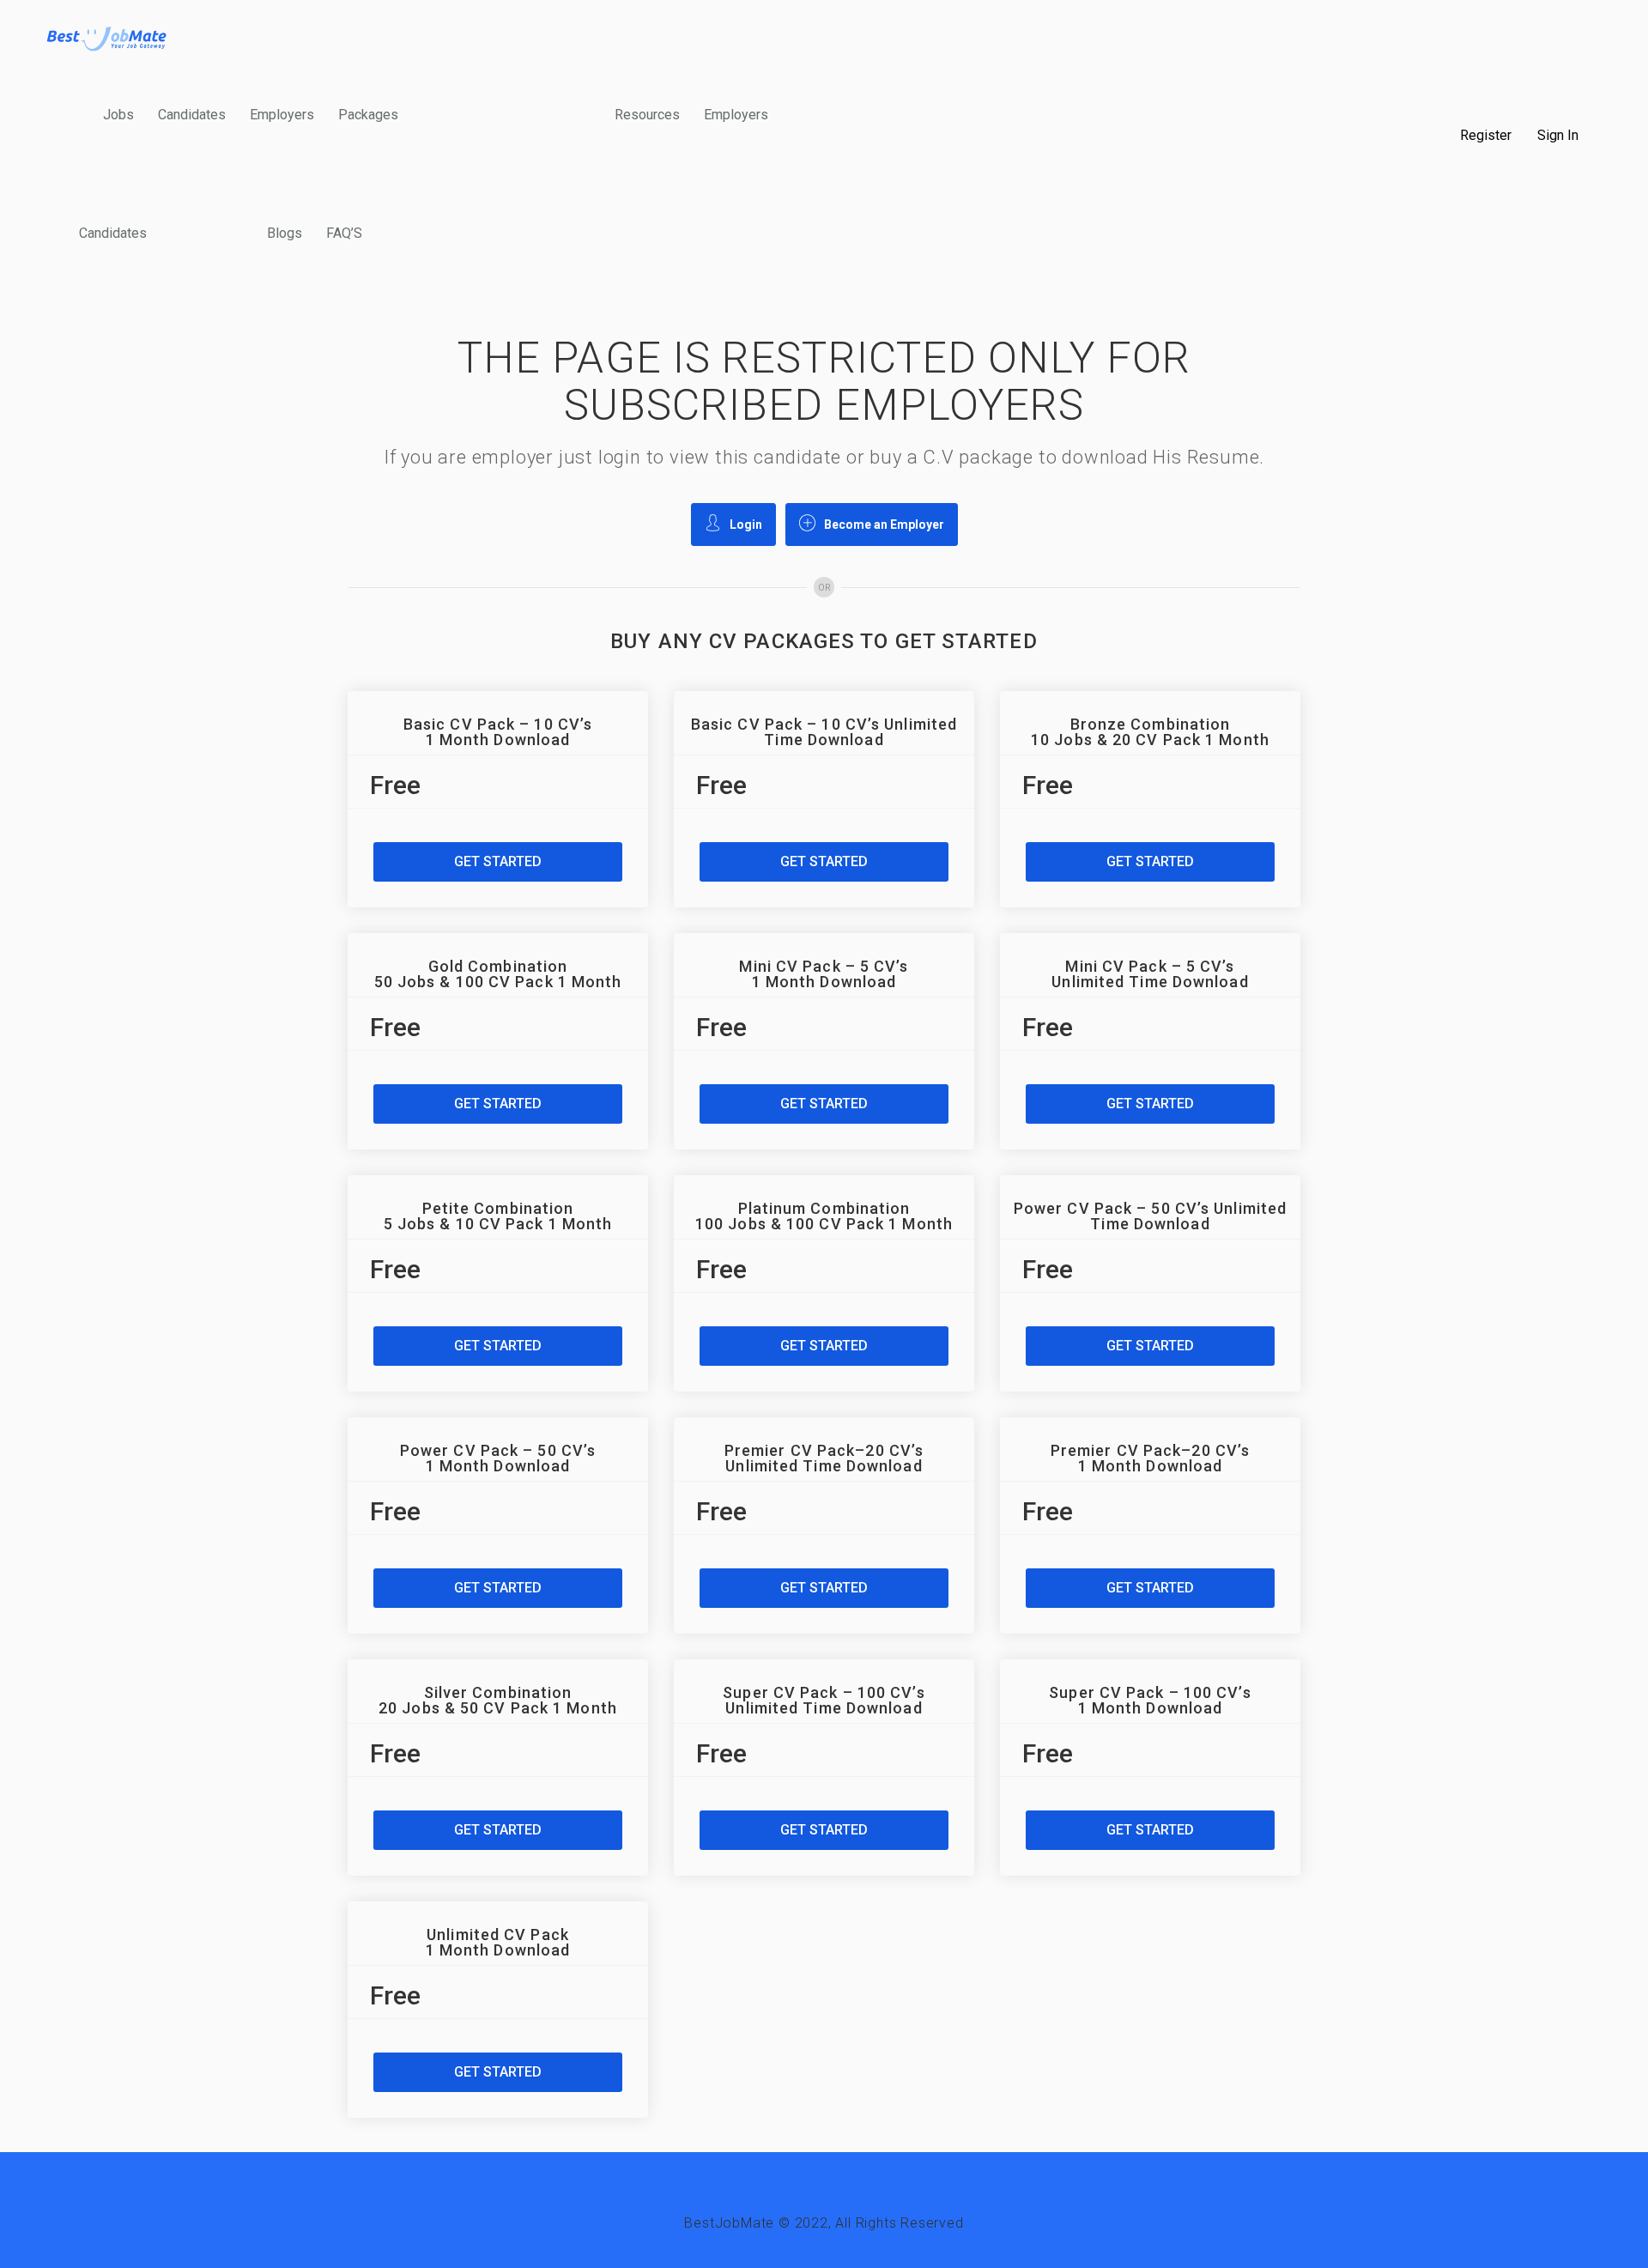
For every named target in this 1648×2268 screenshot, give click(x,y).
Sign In (1558, 136)
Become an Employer (884, 525)
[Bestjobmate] (107, 38)
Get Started (498, 861)
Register (1486, 136)
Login (746, 525)
